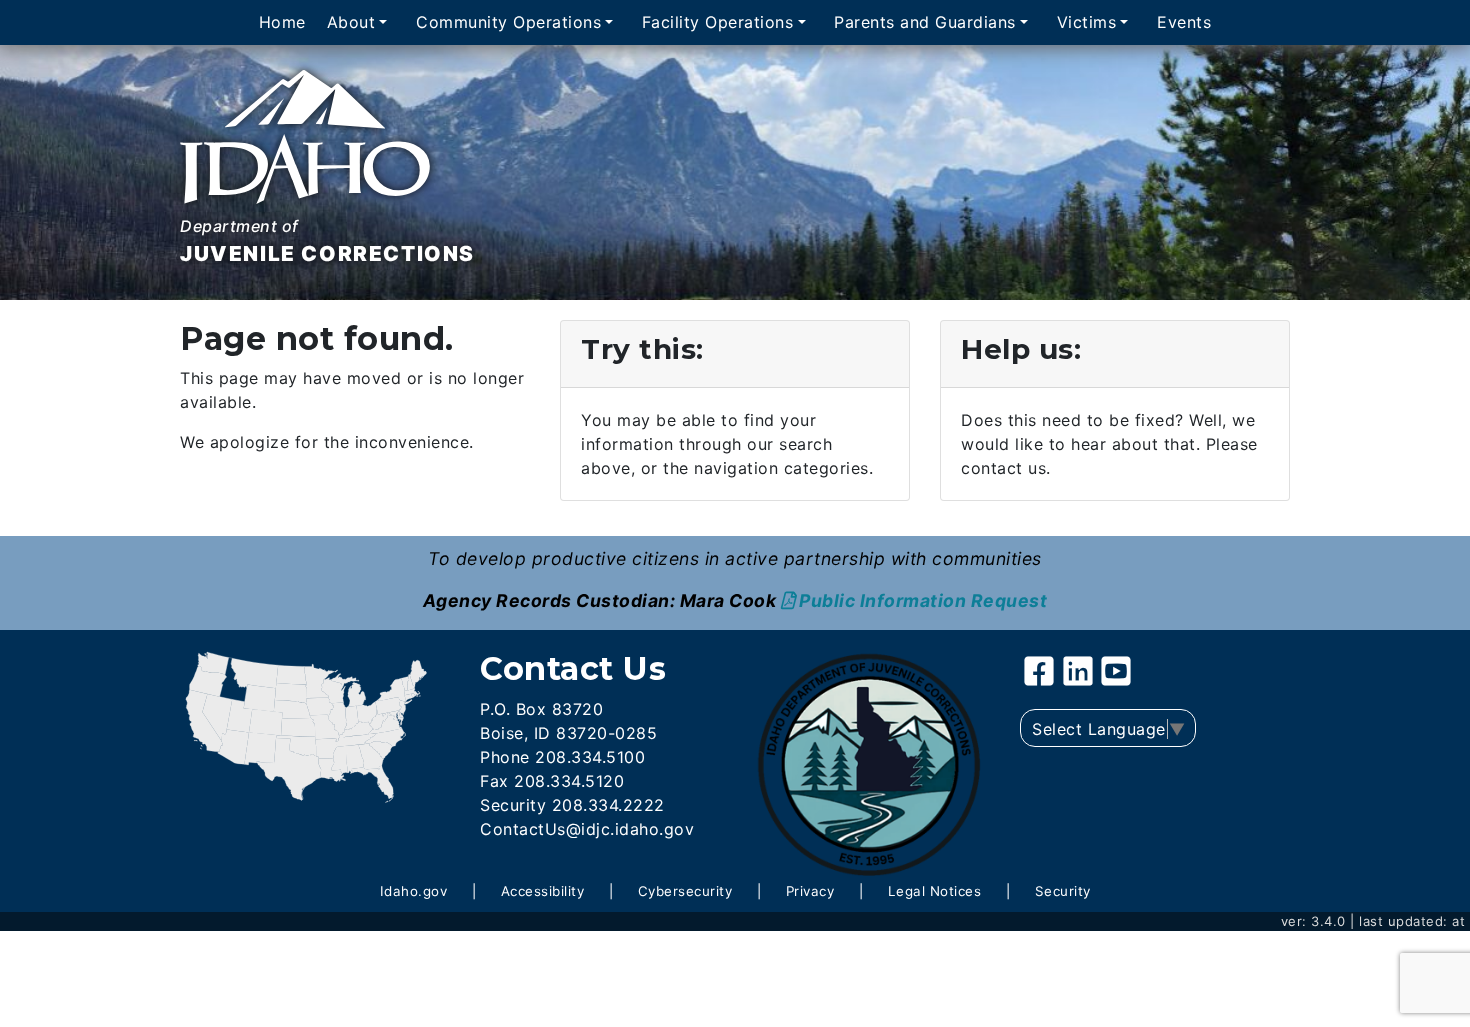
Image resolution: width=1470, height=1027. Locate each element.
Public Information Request (923, 600)
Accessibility (543, 891)
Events (1184, 23)
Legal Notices (935, 891)
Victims (1087, 23)
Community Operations (508, 23)
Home (282, 23)
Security (1063, 891)
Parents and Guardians (925, 23)
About (351, 23)
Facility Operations (718, 23)
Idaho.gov (414, 891)
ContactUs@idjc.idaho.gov (587, 829)
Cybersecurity (685, 891)
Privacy (810, 891)
